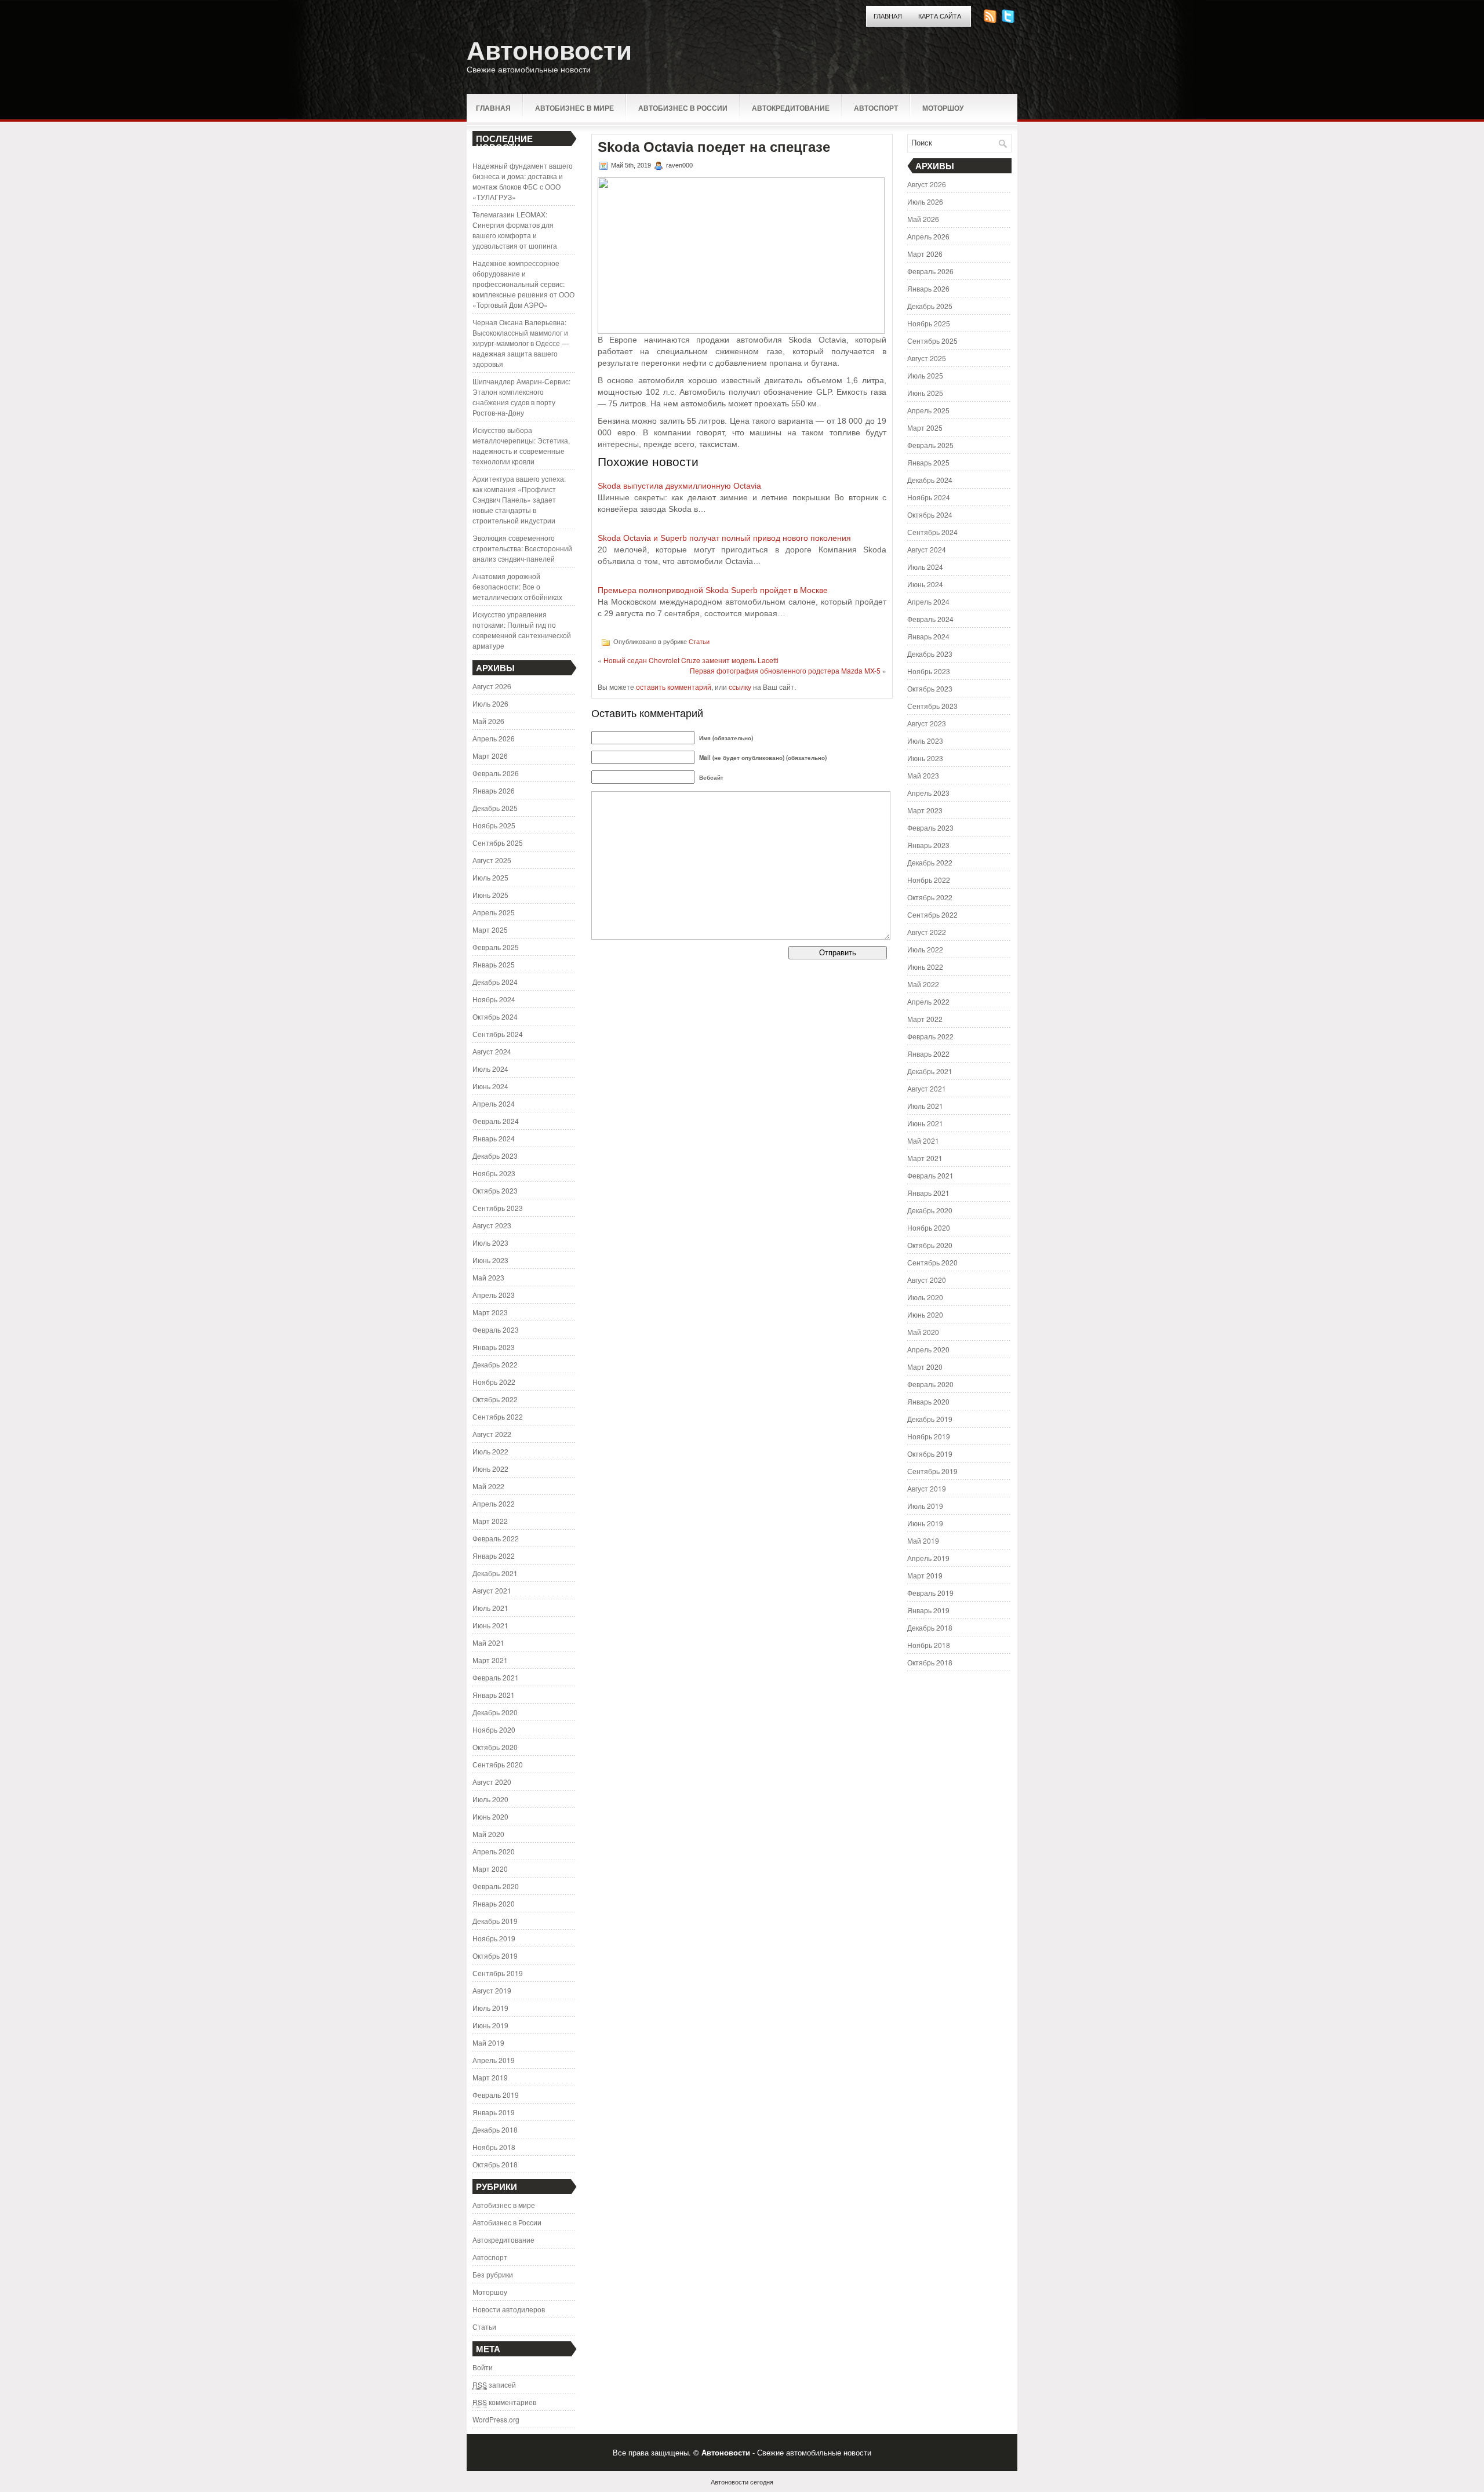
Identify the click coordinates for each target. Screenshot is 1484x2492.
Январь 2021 (494, 1695)
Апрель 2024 (494, 1103)
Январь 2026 (494, 790)
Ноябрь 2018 (494, 2147)
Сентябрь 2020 (498, 1764)
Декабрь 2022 (495, 1364)
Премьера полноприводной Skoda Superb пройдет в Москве (713, 590)
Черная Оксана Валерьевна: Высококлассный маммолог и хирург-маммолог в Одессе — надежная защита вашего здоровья (521, 343)
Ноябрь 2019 (494, 1938)
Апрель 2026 (494, 738)
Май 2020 (488, 1834)
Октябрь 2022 (495, 1399)
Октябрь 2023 (495, 1190)
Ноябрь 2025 (494, 825)
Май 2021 (488, 1642)
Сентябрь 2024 (498, 1034)
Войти (483, 2367)
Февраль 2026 (496, 773)
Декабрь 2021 (495, 1573)
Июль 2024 (490, 1069)
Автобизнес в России (683, 108)
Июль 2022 (490, 1451)
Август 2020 (492, 1782)
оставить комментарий (674, 687)
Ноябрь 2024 (494, 999)
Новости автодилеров (509, 2309)
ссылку (740, 687)
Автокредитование (791, 108)
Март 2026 (490, 756)
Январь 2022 (494, 1556)
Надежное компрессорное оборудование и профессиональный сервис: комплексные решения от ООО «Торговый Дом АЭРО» (523, 284)
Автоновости (549, 51)
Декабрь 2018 (495, 2129)
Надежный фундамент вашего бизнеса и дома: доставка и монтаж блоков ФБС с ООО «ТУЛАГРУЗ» (523, 181)
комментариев (504, 2402)
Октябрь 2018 (495, 2164)
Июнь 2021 (490, 1625)
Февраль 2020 (496, 1886)
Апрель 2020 (494, 1851)
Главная (888, 16)
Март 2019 (490, 2077)
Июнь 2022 (490, 1469)
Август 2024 (492, 1051)
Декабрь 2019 (495, 1921)
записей (494, 2384)
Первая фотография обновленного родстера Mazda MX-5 (785, 670)
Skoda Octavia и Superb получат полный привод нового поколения (724, 538)
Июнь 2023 (490, 1260)
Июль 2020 (490, 1799)
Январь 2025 (494, 964)
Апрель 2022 (494, 1503)
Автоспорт (876, 108)
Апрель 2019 (494, 2060)
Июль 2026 (490, 703)
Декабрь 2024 (495, 982)
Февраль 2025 (496, 947)
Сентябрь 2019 (498, 1973)
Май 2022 (488, 1486)
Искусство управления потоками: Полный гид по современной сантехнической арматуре (522, 630)
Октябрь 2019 (495, 1956)
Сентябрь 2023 (498, 1208)
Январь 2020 (494, 1903)
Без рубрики (493, 2274)
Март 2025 (490, 930)
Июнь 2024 (490, 1086)
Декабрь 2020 (495, 1712)
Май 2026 (488, 721)
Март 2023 (490, 1312)
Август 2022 (492, 1434)
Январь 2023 (494, 1347)
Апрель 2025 (494, 912)
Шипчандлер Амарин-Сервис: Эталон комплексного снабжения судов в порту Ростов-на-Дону (521, 397)
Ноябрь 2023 (494, 1173)
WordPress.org (496, 2419)
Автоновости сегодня (742, 2482)
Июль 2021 (490, 1608)
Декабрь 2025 (495, 808)
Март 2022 (490, 1521)
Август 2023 (492, 1225)
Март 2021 (490, 1660)
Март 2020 (490, 1869)
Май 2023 (488, 1277)
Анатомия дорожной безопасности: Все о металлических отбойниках (517, 586)
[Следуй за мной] (1009, 20)
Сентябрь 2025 (498, 843)
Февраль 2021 (496, 1677)
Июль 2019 (490, 2008)
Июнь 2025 (490, 895)
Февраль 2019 (496, 2095)
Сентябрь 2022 (498, 1416)
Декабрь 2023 (495, 1156)
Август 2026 (492, 686)
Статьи (484, 2327)
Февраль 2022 (496, 1538)
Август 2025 (492, 860)
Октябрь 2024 (495, 1016)
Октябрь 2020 (495, 1747)
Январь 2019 (494, 2112)
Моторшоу (943, 108)
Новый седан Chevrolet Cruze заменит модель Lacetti (691, 660)
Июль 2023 (490, 1243)
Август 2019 (492, 1990)
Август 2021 (492, 1590)
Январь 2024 (494, 1138)
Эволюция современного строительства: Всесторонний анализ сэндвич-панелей (522, 548)
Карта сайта (940, 16)
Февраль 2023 (496, 1329)
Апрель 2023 (494, 1295)
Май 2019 (488, 2042)
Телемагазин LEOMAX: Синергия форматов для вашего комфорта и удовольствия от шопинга (515, 230)
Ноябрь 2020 (494, 1729)
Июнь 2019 (490, 2025)
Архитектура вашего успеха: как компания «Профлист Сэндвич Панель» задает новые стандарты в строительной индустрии (519, 499)
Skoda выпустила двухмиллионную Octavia (679, 486)
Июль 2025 (490, 877)
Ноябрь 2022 (494, 1382)
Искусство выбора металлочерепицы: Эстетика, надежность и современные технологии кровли (521, 445)
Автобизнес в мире (574, 108)
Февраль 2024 (496, 1121)
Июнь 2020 (490, 1816)
